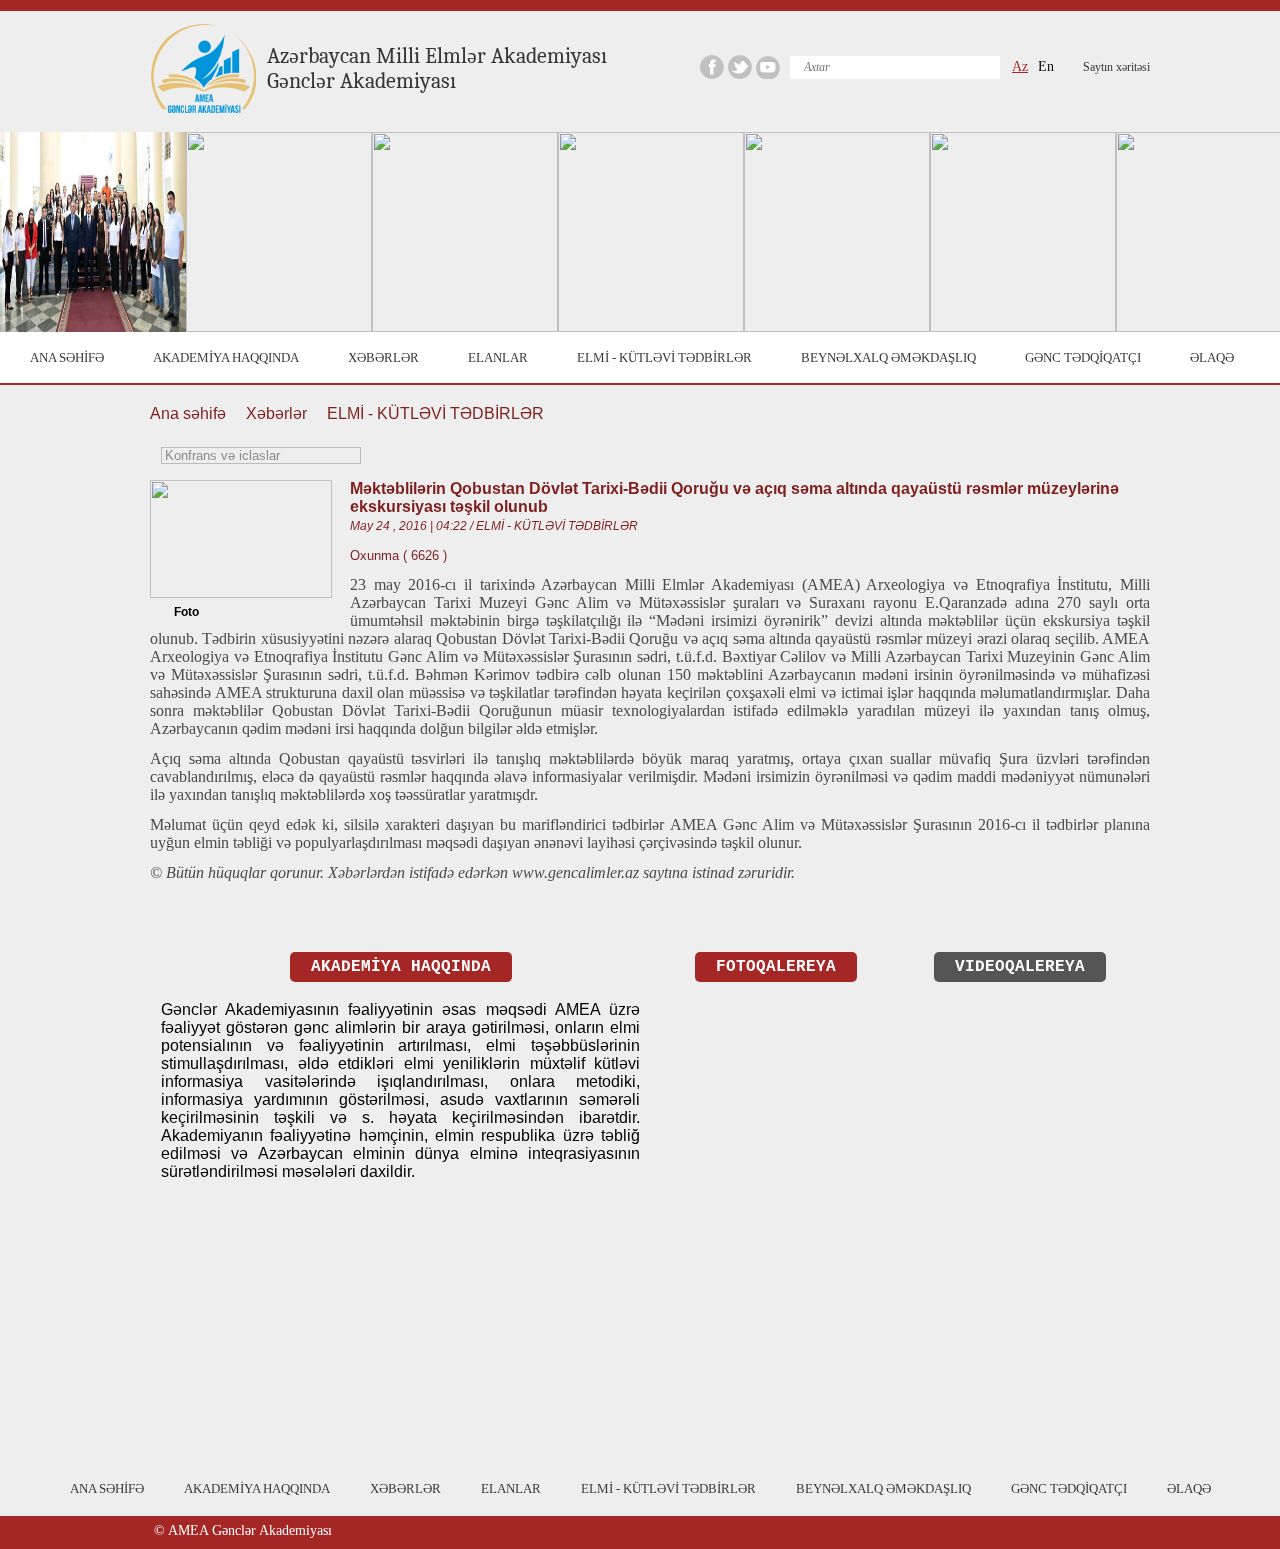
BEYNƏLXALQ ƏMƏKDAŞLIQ (888, 357)
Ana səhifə (188, 413)
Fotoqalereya (776, 967)
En (1046, 66)
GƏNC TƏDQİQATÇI (1083, 357)
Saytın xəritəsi (1116, 67)
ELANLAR (498, 357)
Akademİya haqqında (401, 967)
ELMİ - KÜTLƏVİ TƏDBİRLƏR (664, 357)
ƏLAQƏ (1212, 357)
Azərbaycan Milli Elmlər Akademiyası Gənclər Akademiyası (437, 68)
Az (1020, 66)
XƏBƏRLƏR (383, 357)
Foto (186, 612)
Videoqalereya (1020, 967)
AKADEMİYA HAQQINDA (226, 357)
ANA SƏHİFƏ (67, 357)
